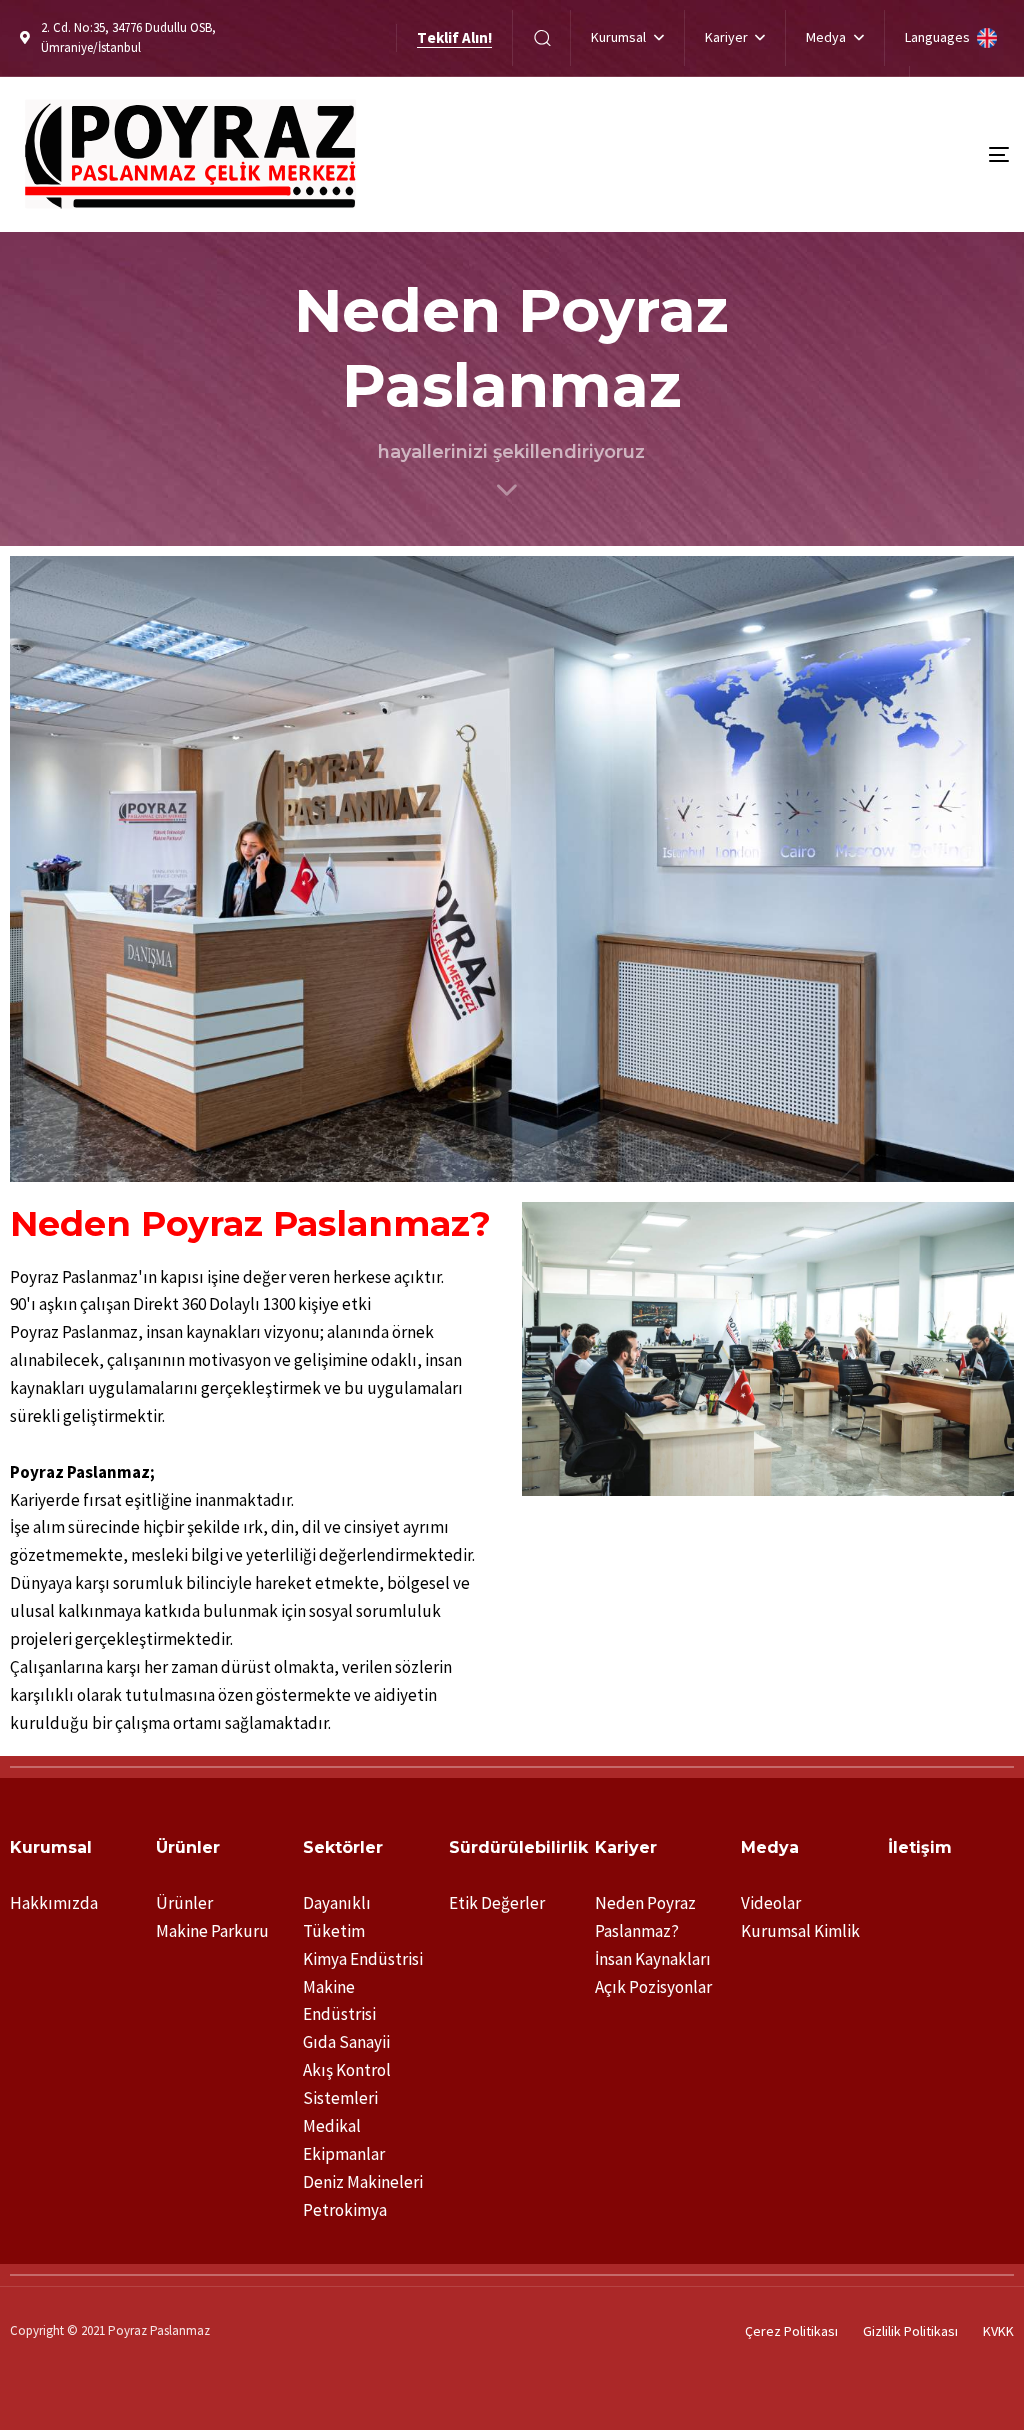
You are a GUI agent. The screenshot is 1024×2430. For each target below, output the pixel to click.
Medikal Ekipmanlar (344, 2140)
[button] (541, 37)
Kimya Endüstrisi (363, 1959)
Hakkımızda (54, 1903)
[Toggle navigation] (843, 154)
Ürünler (184, 1903)
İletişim (920, 1847)
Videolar (771, 1903)
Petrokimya (345, 2210)
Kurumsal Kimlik (800, 1931)
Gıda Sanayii (346, 2042)
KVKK (998, 2331)
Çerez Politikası (791, 2331)
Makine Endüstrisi (339, 2001)
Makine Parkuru (212, 1931)
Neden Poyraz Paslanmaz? (645, 1917)
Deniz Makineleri (363, 2182)
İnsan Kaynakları (653, 1959)
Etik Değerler (497, 1903)
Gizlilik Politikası (910, 2331)
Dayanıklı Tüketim (337, 1917)
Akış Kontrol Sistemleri (347, 2084)
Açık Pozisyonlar (653, 1987)
